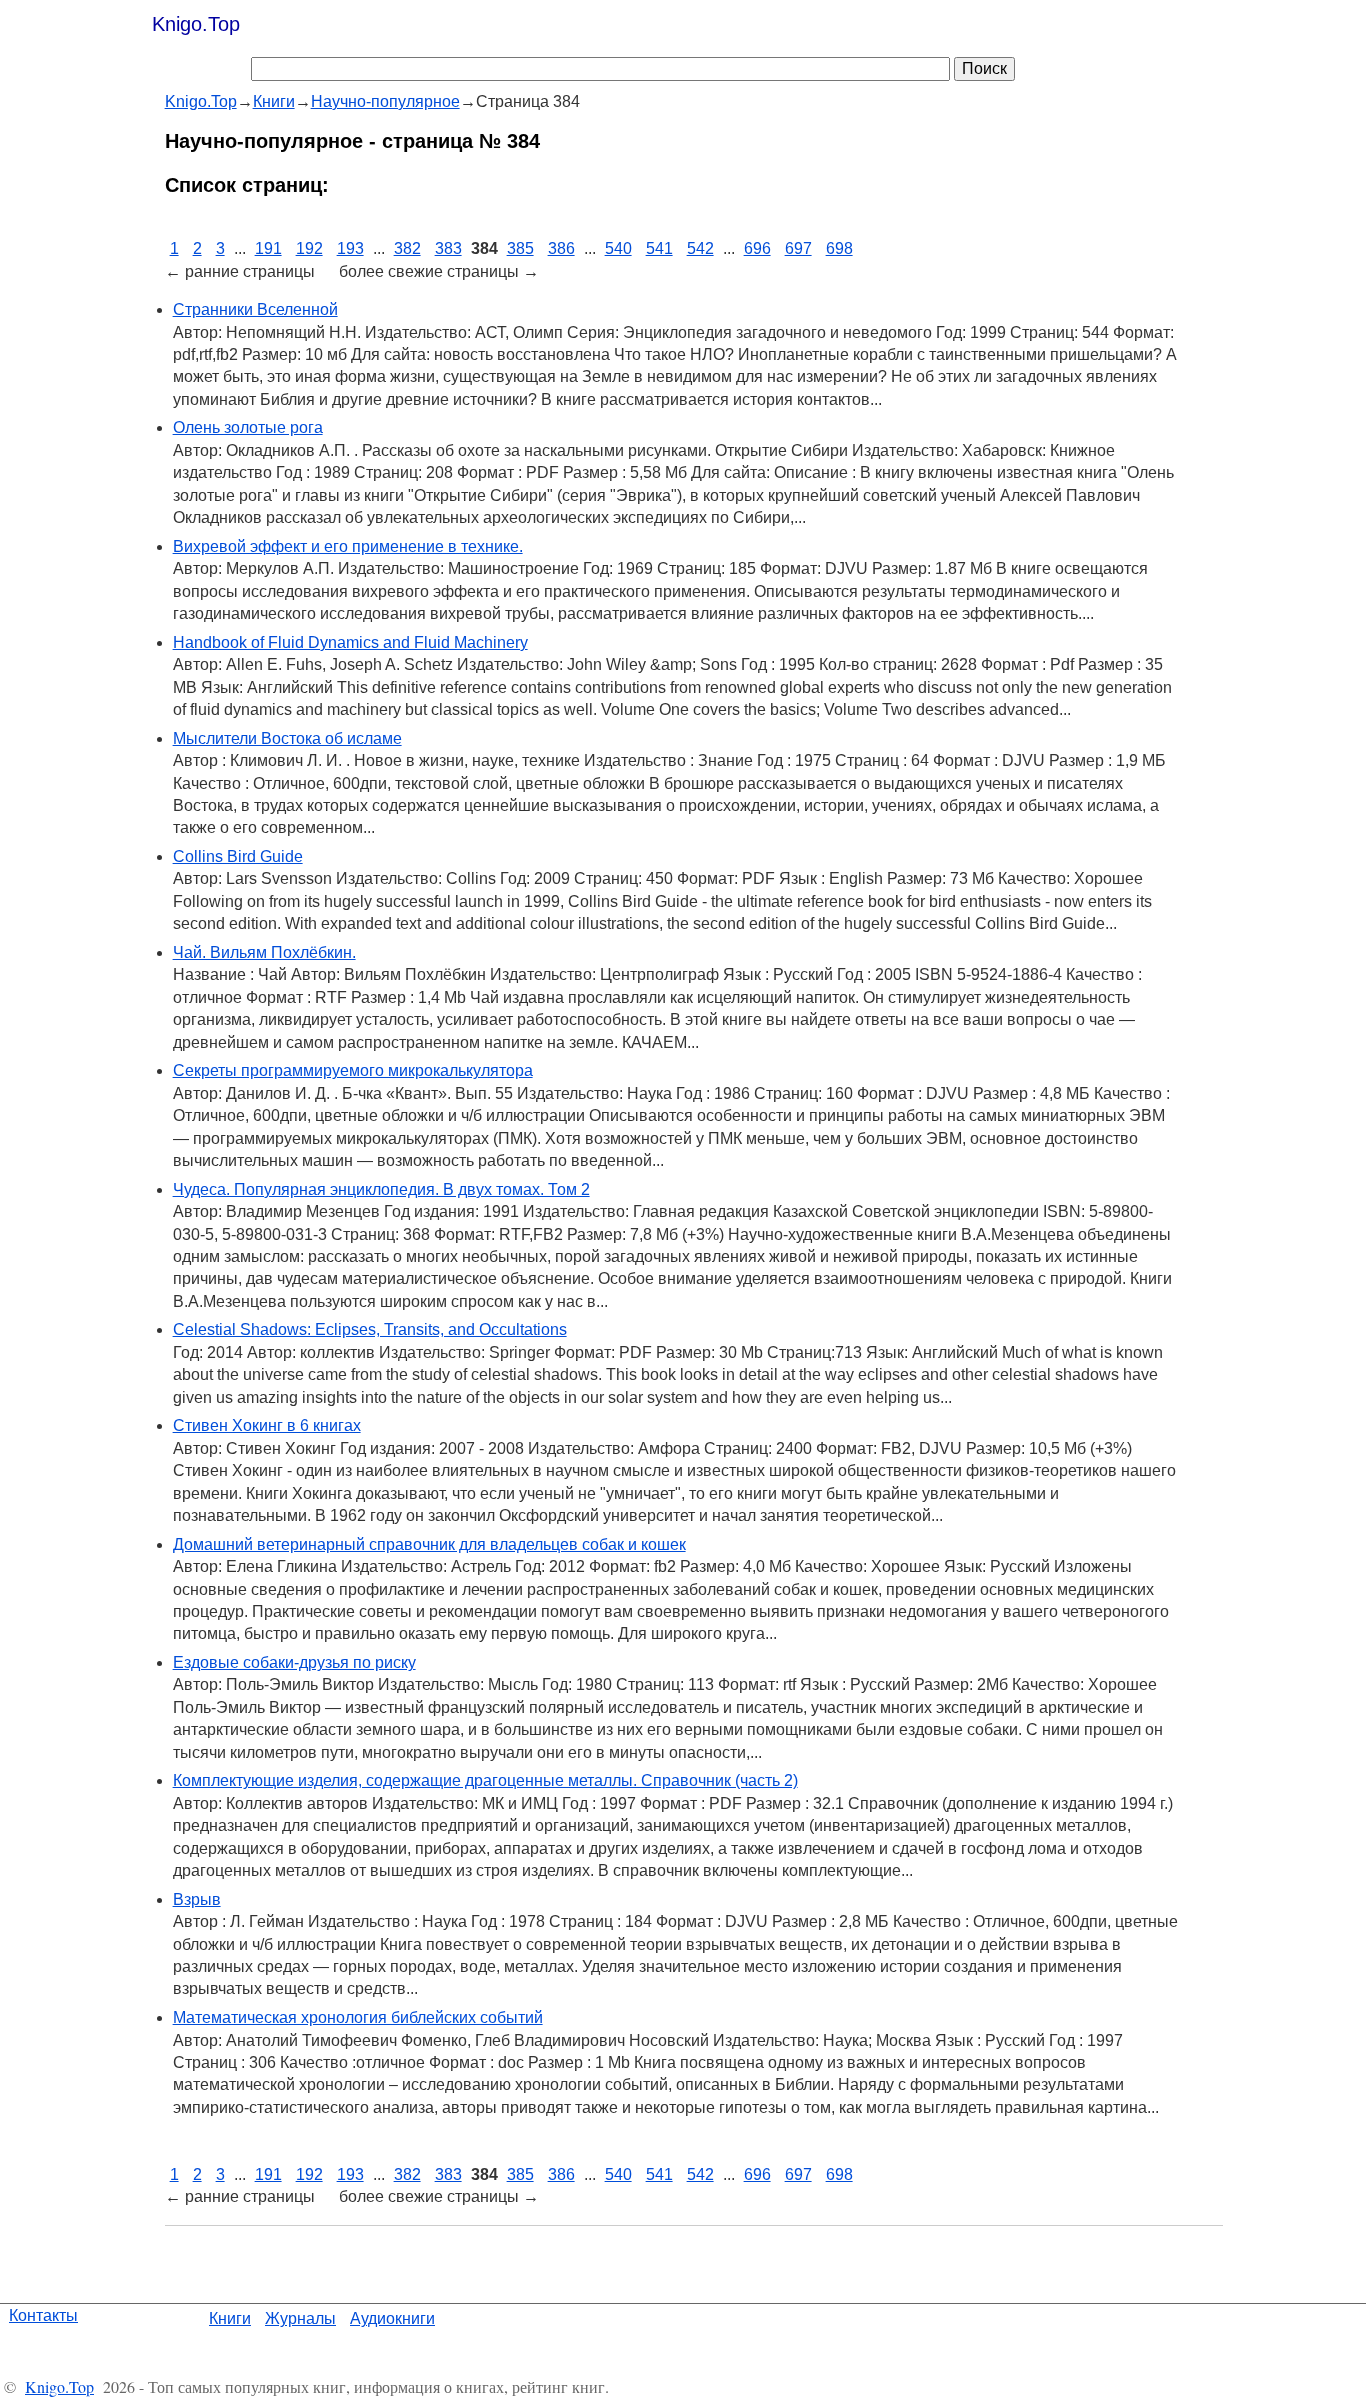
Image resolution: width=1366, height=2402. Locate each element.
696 (757, 248)
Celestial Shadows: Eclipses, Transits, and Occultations (370, 1329)
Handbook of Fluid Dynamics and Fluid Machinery (350, 642)
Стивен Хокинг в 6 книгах (267, 1425)
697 (798, 248)
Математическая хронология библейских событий (358, 2017)
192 (309, 248)
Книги (230, 2318)
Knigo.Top (196, 24)
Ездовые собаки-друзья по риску (294, 1662)
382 (407, 248)
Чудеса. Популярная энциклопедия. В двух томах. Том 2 (381, 1189)
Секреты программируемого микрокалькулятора (353, 1070)
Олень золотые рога (248, 427)
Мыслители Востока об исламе (287, 738)
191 (268, 248)
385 (520, 248)
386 (561, 248)
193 (350, 248)
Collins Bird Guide (238, 856)
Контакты (43, 2315)
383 (448, 248)
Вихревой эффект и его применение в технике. (348, 546)
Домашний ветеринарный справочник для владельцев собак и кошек (429, 1544)
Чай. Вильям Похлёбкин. (264, 952)
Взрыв (197, 1899)
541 (659, 248)
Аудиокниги (392, 2318)
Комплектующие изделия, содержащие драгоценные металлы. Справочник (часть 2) (485, 1780)
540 (618, 248)
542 (700, 248)
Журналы (300, 2318)
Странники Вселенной (255, 309)
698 (839, 248)
